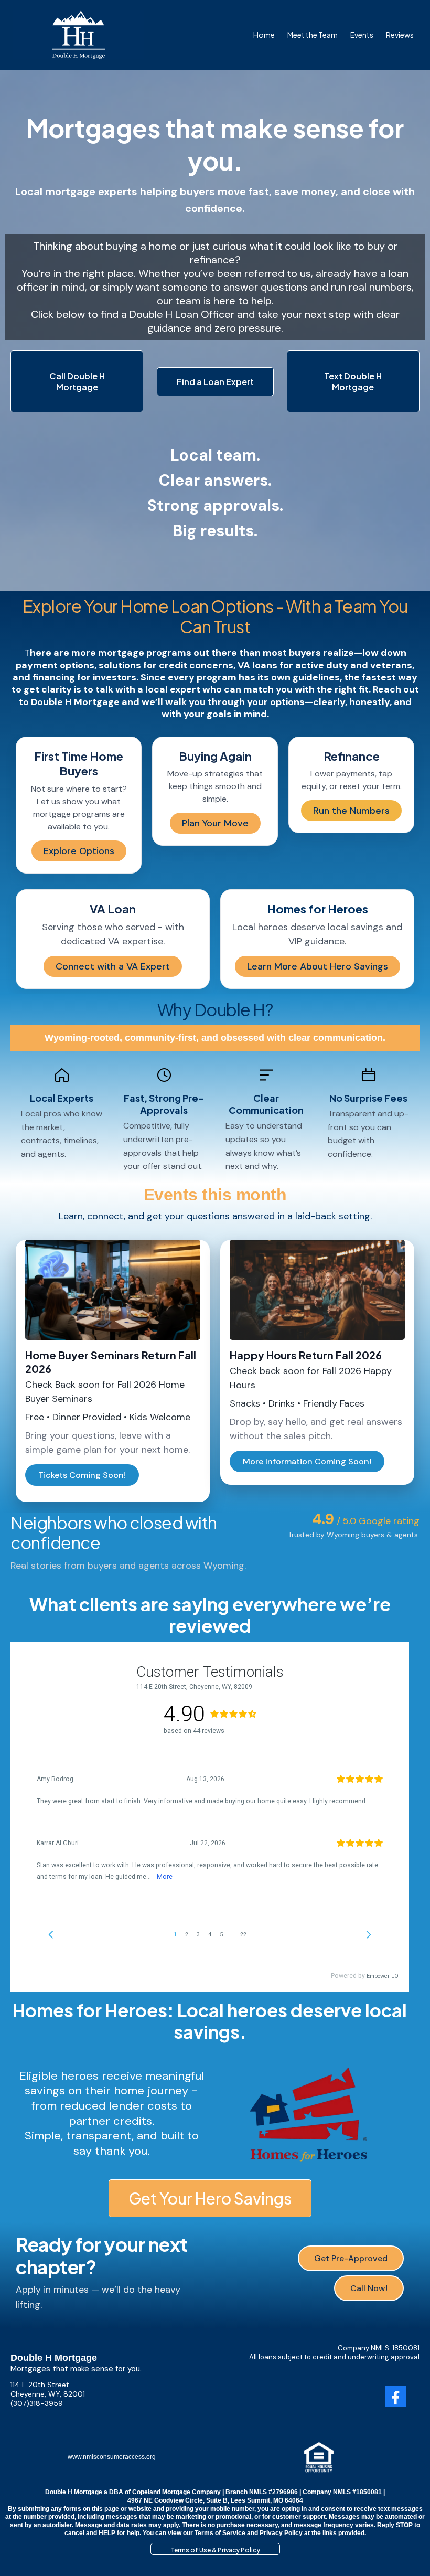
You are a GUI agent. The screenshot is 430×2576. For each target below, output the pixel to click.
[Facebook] (395, 2396)
